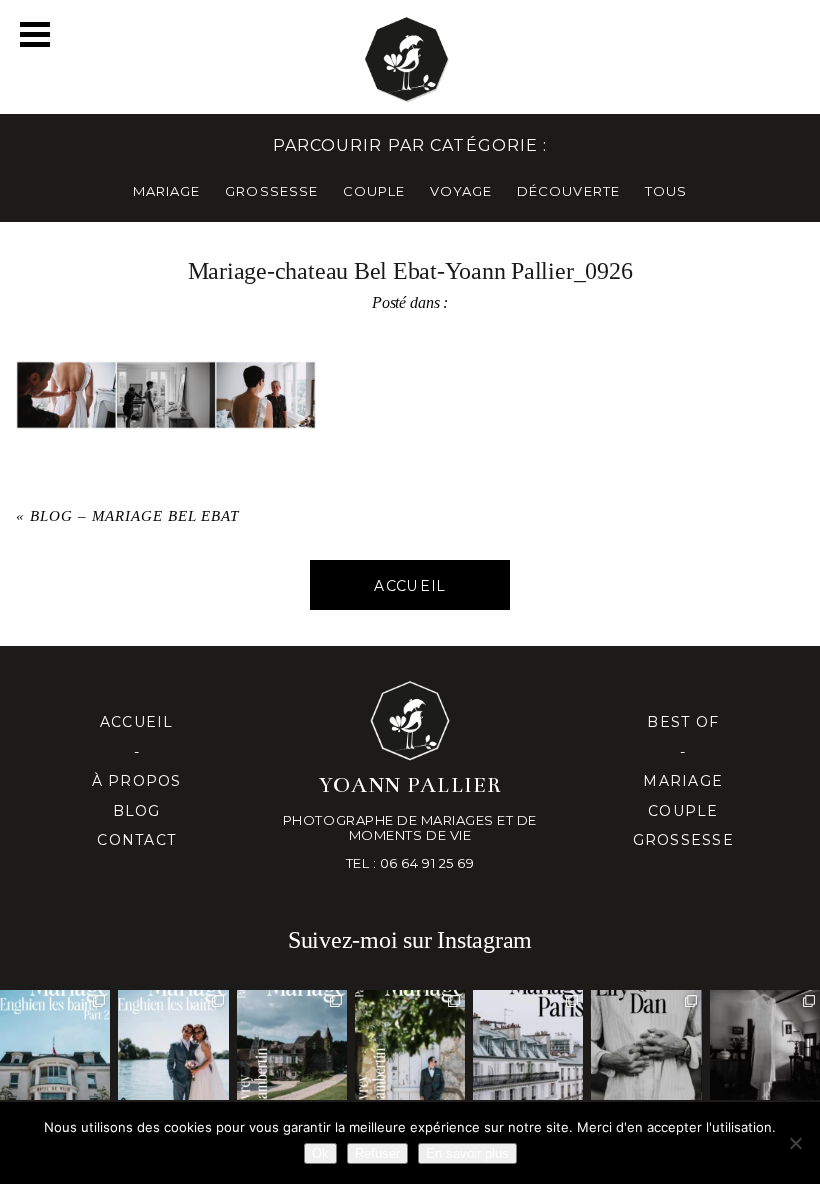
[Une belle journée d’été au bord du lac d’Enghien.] (173, 1045)
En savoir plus (467, 1153)
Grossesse (683, 840)
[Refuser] (795, 1143)
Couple (683, 811)
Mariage (683, 781)
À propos (137, 781)
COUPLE (374, 191)
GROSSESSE (271, 191)
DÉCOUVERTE (568, 191)
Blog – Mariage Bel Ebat (134, 516)
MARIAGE (166, 191)
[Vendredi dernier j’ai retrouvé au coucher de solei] (646, 1045)
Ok (320, 1153)
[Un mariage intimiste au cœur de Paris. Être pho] (528, 1045)
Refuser (377, 1153)
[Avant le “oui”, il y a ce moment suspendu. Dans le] (765, 1045)
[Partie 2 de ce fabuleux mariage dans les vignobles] (292, 1045)
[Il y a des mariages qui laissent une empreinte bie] (410, 1045)
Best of (683, 722)
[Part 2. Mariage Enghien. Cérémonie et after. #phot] (55, 1045)
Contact (136, 840)
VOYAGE (461, 191)
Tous (666, 191)
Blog (137, 811)
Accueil (137, 722)
